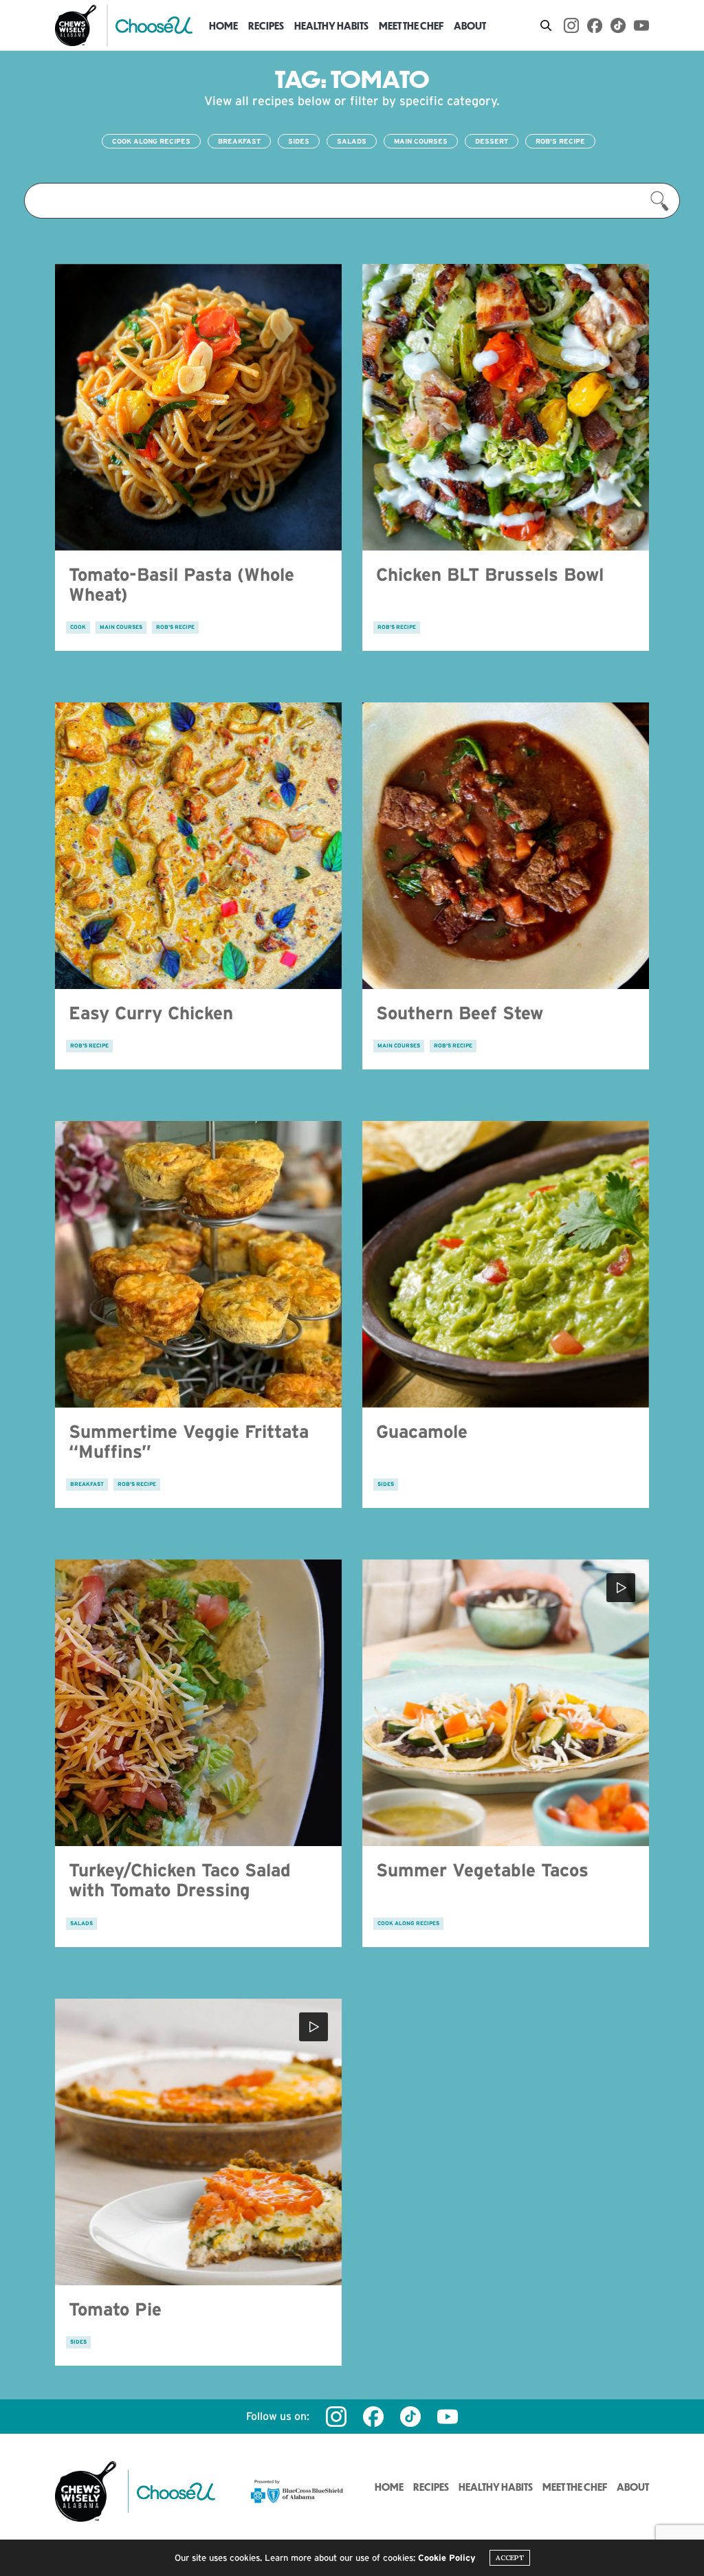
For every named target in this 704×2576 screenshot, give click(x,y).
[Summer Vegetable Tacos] (506, 1703)
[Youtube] (641, 25)
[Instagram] (571, 25)
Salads (352, 141)
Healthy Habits (331, 25)
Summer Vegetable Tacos (482, 1870)
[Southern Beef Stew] (506, 846)
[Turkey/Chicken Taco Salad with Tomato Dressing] (198, 1703)
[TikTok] (618, 25)
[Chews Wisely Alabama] (76, 25)
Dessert (492, 141)
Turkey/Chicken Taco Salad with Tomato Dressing (180, 1880)
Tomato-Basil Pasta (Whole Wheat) (181, 584)
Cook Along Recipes (151, 141)
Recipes (266, 25)
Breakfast (239, 141)
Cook (78, 627)
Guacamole (422, 1431)
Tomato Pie (115, 2309)
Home (223, 25)
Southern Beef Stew (460, 1013)
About (470, 25)
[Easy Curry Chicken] (198, 846)
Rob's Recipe (560, 141)
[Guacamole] (506, 1264)
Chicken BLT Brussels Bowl (490, 574)
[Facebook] (595, 25)
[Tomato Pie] (198, 2142)
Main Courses (421, 141)
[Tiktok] (410, 2417)
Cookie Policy (447, 2558)
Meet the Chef (411, 25)
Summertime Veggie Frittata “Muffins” (189, 1441)
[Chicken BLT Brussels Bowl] (506, 407)
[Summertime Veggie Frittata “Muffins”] (198, 1264)
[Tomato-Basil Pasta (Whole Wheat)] (198, 407)
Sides (299, 141)
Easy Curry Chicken (151, 1013)
